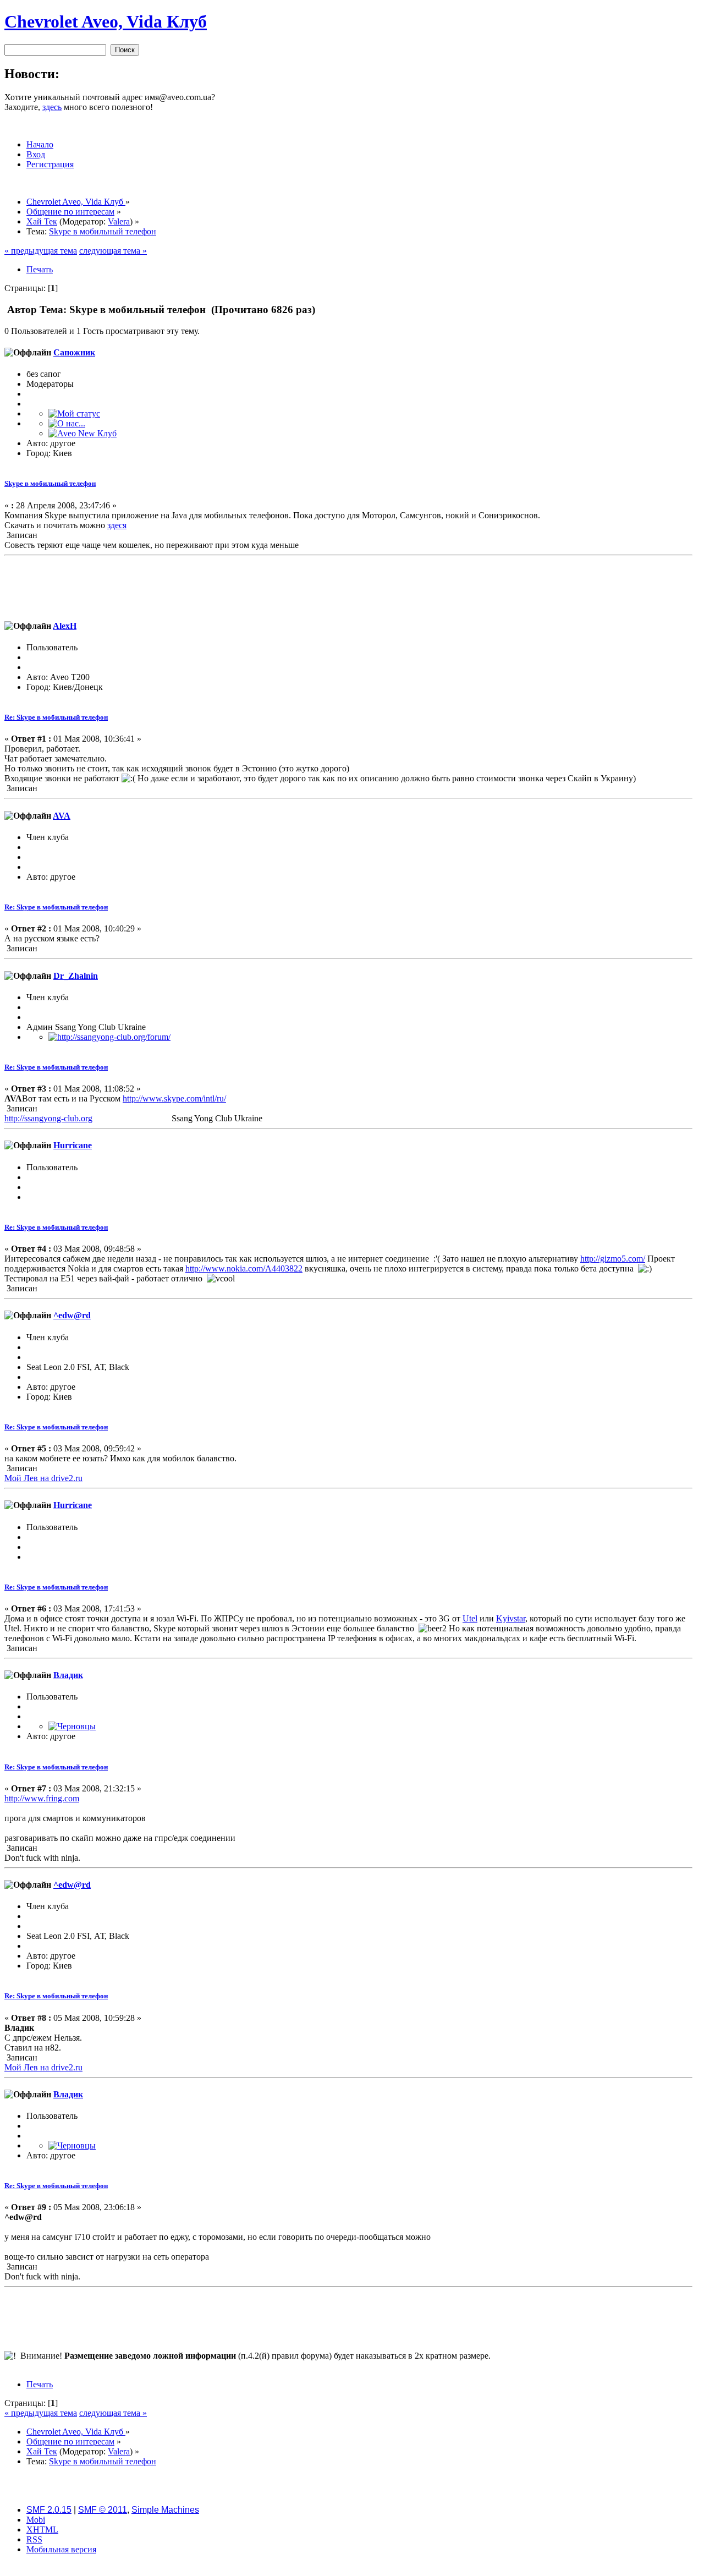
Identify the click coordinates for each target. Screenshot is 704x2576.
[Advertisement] (349, 585)
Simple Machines (165, 2510)
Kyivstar (511, 1618)
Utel (470, 1618)
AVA (62, 816)
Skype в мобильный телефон (50, 483)
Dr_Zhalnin (76, 976)
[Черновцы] (72, 1726)
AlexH (65, 626)
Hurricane (73, 1145)
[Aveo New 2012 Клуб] (82, 433)
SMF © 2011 (103, 2510)
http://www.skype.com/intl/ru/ (174, 1098)
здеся (117, 525)
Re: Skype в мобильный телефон (56, 717)
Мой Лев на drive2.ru (43, 1478)
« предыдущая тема (41, 251)
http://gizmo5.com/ (613, 1259)
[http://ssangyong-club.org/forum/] (109, 1037)
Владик (68, 1675)
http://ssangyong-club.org (48, 1118)
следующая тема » (113, 251)
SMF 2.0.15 (49, 2510)
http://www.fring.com (42, 1798)
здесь (52, 107)
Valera (119, 221)
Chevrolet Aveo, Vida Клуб (106, 21)
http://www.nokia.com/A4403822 (244, 1268)
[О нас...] (67, 423)
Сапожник (74, 352)
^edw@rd (72, 1315)
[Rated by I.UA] (352, 2569)
